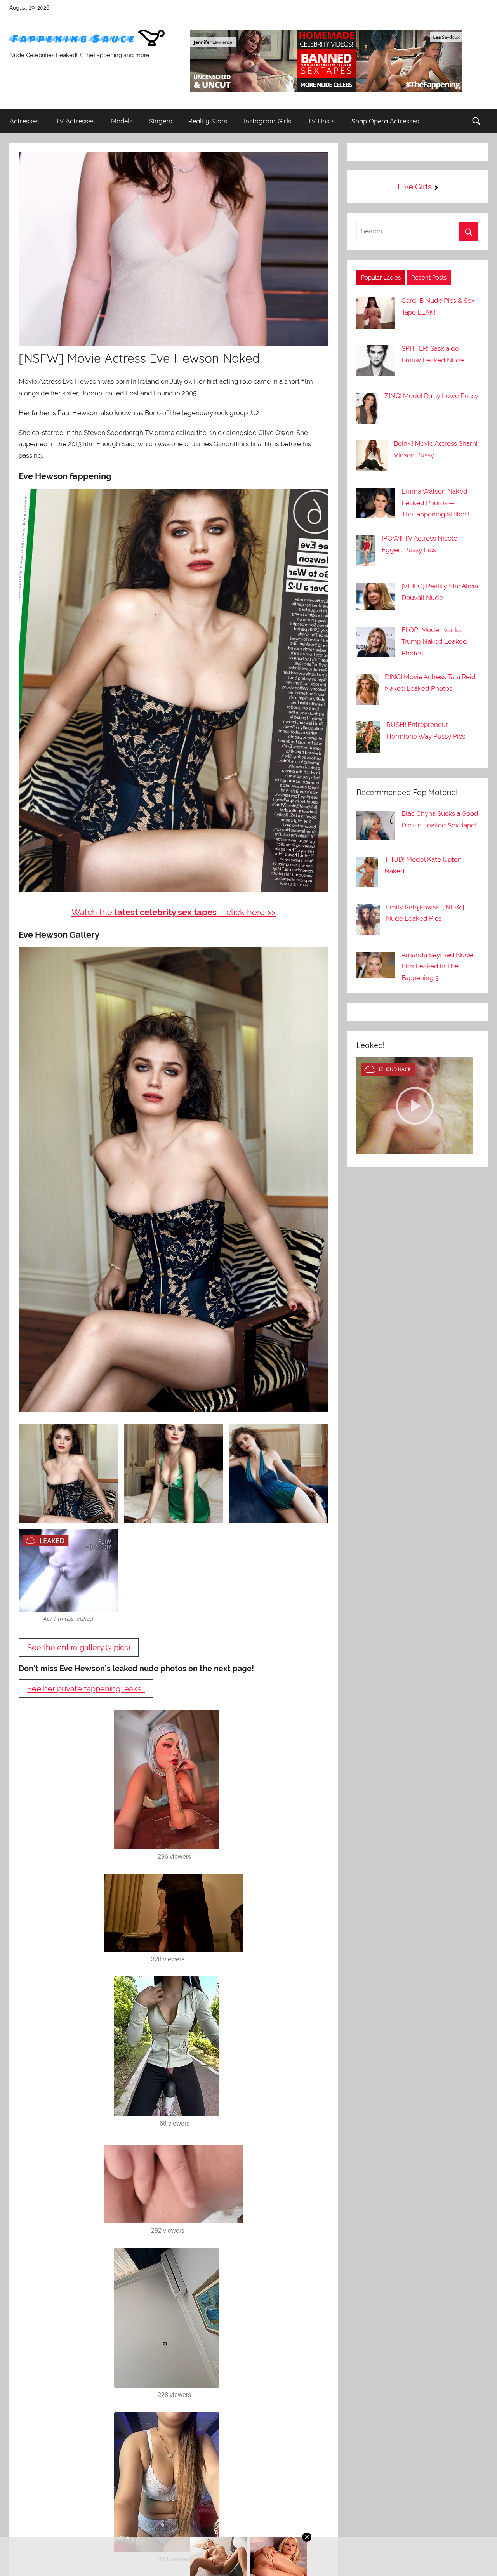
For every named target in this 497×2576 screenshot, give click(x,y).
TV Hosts (321, 121)
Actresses (24, 121)
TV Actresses (75, 121)
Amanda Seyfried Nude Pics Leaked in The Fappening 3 (437, 966)
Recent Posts (429, 278)
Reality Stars (208, 121)
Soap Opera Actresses (385, 121)
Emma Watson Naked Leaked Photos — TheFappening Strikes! (435, 503)
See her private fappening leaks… (86, 1689)
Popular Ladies (381, 278)
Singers (161, 121)
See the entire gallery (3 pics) (79, 1648)
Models (122, 121)
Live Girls (415, 187)
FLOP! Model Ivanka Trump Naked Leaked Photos (434, 641)
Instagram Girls (268, 121)
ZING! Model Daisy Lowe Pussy (431, 396)
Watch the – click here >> (174, 912)
